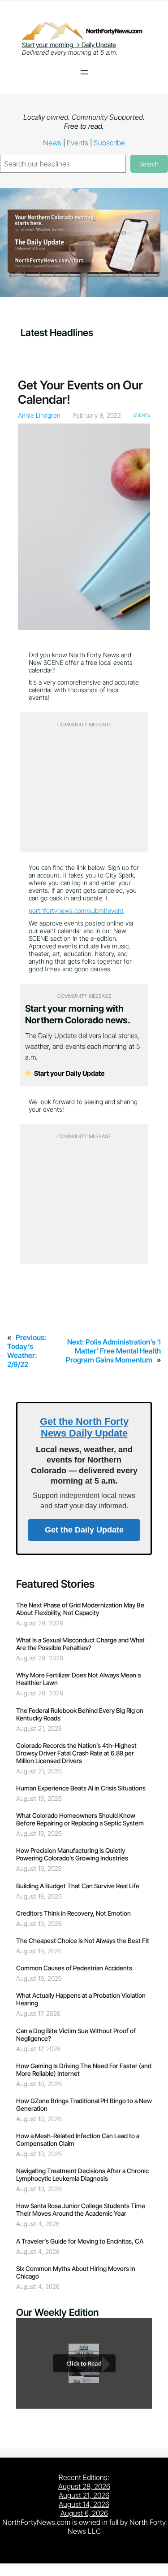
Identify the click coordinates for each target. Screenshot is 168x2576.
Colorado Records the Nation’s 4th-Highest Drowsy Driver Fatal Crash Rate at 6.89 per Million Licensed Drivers (76, 1753)
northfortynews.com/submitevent (76, 910)
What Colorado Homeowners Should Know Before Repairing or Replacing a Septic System (80, 1819)
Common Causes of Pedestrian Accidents (74, 1968)
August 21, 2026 (84, 2495)
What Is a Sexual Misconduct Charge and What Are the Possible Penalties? (80, 1644)
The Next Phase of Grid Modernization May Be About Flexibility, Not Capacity (80, 1609)
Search (149, 164)
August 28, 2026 (84, 2486)
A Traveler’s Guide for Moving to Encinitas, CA (80, 2241)
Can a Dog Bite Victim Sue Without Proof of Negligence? (76, 2035)
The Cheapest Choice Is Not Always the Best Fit (83, 1941)
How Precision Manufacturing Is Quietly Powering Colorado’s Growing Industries (72, 1854)
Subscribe (109, 143)
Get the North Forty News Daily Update (84, 1427)
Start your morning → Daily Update (69, 45)
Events (78, 143)
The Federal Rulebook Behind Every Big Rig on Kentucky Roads (80, 1714)
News (52, 143)
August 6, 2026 (84, 2513)
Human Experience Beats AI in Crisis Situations (81, 1788)
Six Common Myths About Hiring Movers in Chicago (76, 2272)
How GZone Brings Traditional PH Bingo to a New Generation (84, 2104)
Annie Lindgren (39, 415)
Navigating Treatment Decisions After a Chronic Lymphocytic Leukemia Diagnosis (82, 2174)
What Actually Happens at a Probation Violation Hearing (81, 1999)
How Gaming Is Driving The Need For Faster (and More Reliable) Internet (84, 2070)
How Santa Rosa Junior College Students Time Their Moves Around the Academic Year (81, 2209)
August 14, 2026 (84, 2504)
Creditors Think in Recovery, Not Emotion (73, 1913)
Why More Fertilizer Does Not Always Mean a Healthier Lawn (78, 1679)
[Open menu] (84, 72)
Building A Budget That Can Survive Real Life (78, 1886)
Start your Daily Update (69, 1073)
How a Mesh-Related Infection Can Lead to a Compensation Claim (78, 2139)
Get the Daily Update (84, 1530)
